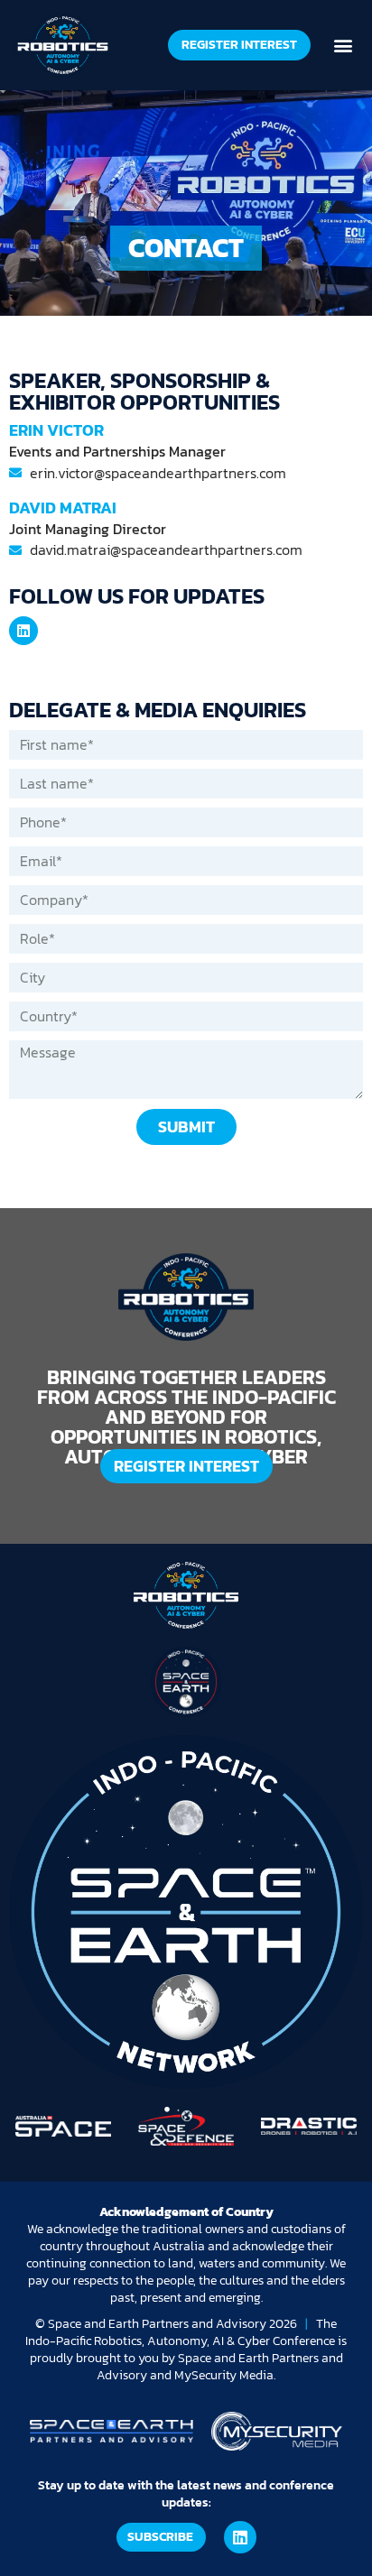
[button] (344, 45)
